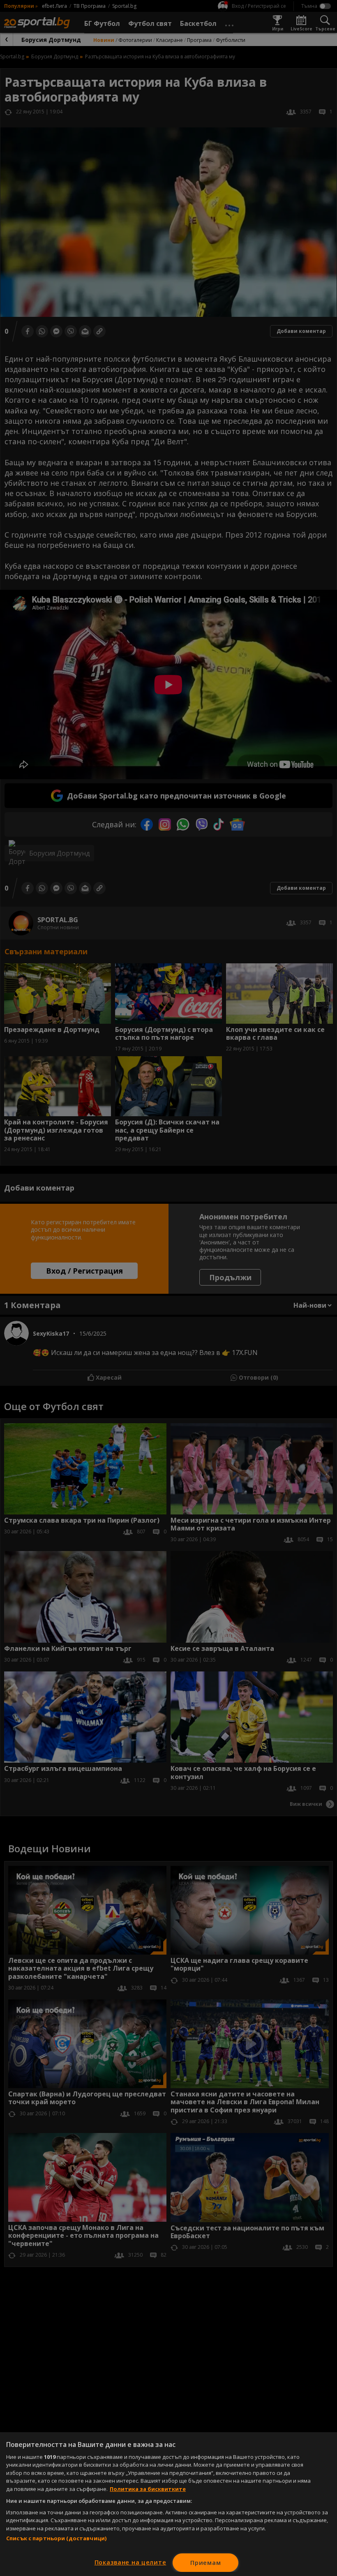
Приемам (205, 2563)
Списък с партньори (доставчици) (56, 2538)
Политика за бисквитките (148, 2489)
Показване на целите (130, 2562)
